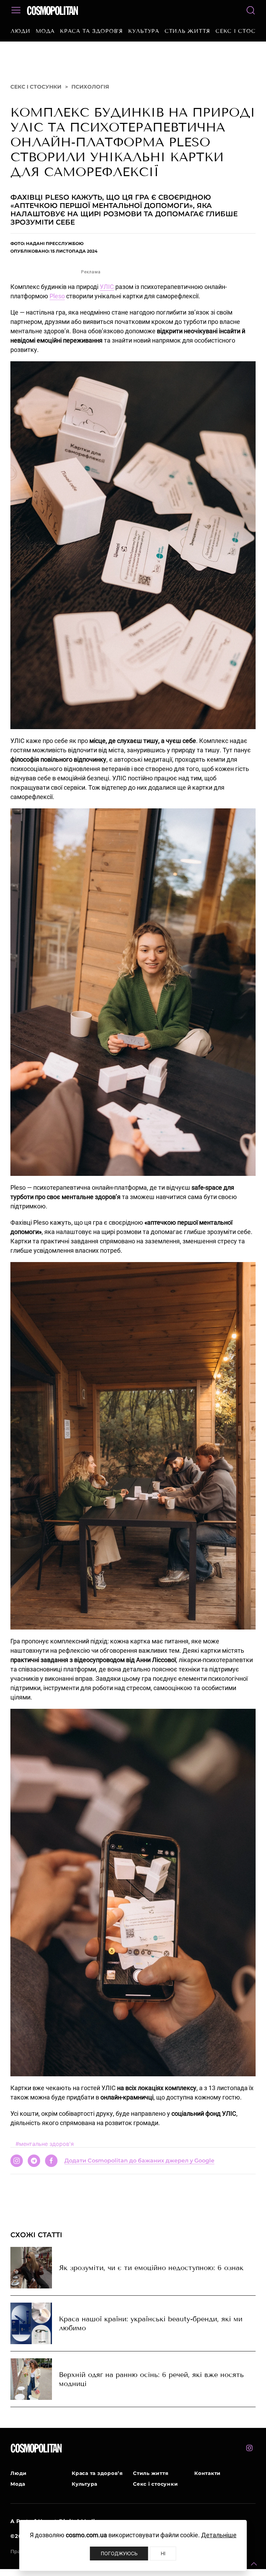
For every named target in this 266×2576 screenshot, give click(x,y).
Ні (163, 2553)
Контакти (207, 2473)
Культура (144, 31)
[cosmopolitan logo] (52, 10)
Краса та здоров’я (91, 31)
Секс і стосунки (36, 87)
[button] (254, 2564)
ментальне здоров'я (45, 2144)
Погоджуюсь (119, 2553)
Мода (45, 31)
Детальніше (219, 2535)
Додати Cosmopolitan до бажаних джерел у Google (139, 2161)
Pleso (57, 296)
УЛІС (107, 287)
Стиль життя (187, 31)
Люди (20, 31)
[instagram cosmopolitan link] (249, 2448)
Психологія (90, 87)
